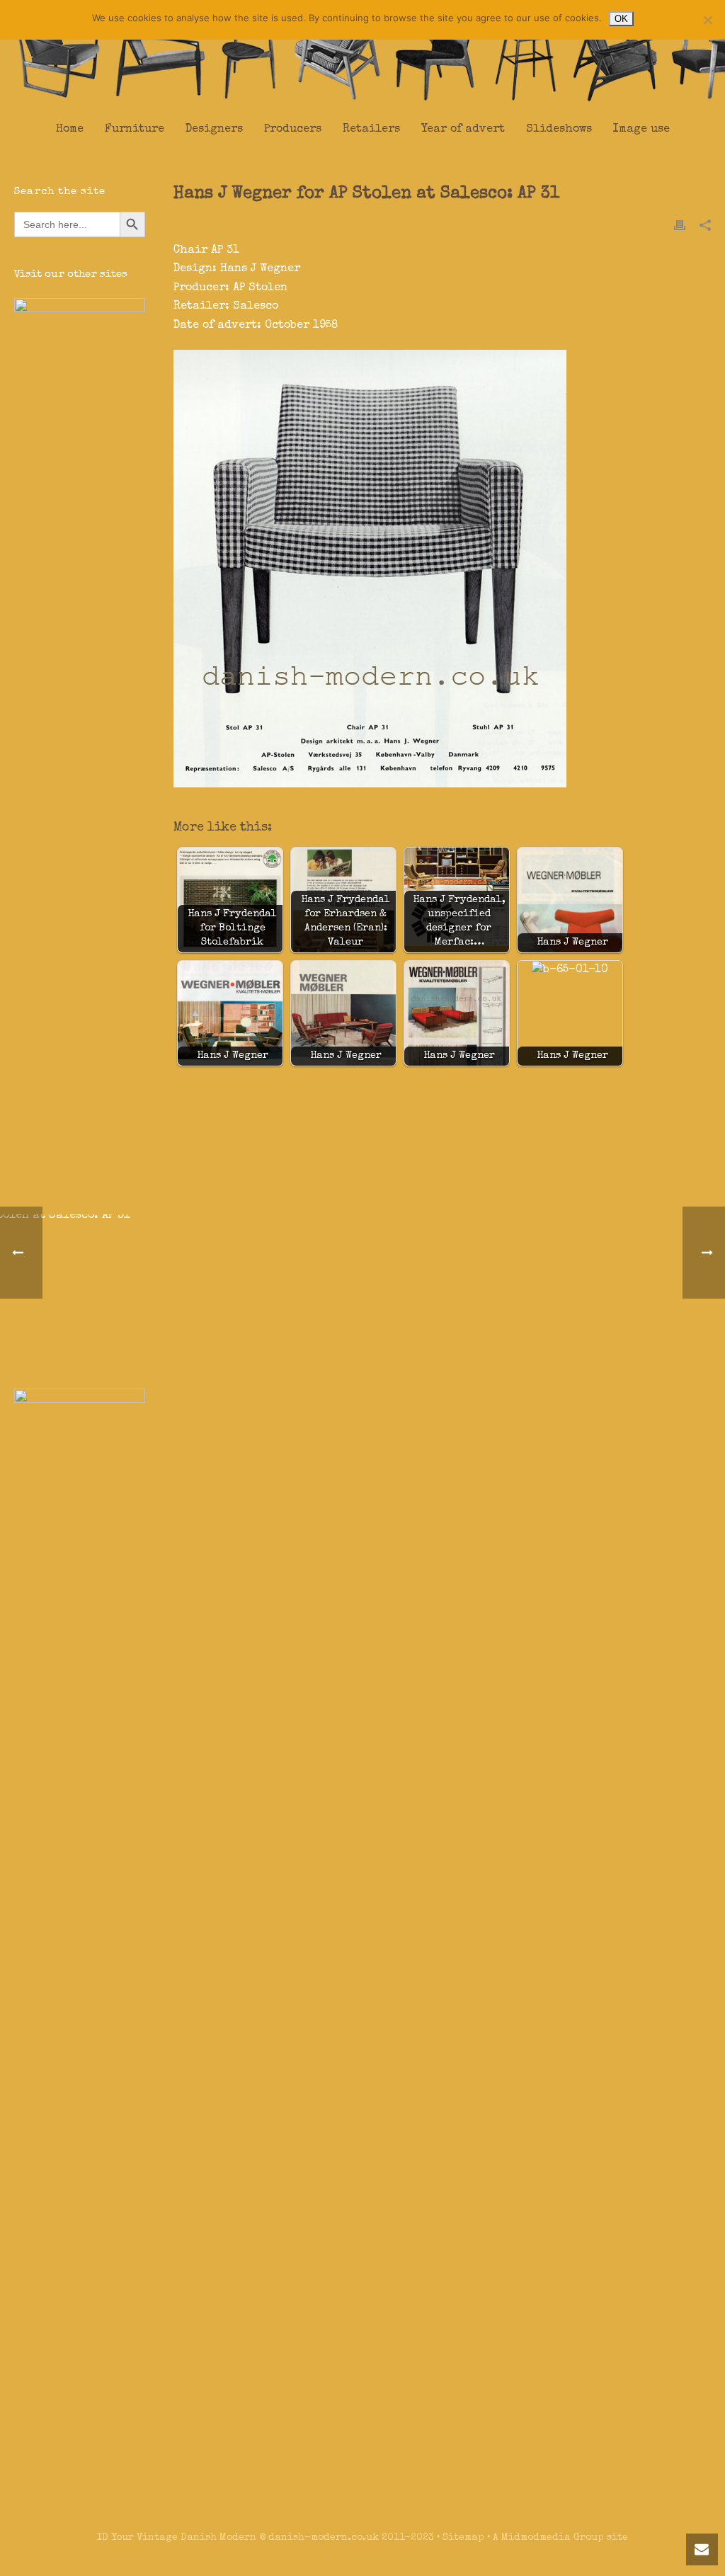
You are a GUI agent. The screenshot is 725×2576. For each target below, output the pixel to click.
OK (621, 19)
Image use (641, 130)
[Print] (680, 225)
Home (70, 130)
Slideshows (559, 130)
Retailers (371, 130)
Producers (293, 130)
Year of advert (463, 130)
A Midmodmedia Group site (560, 2538)
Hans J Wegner (260, 269)
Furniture (135, 130)
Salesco (256, 307)
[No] (707, 20)
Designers (214, 130)
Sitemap (463, 2538)
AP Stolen (260, 288)
